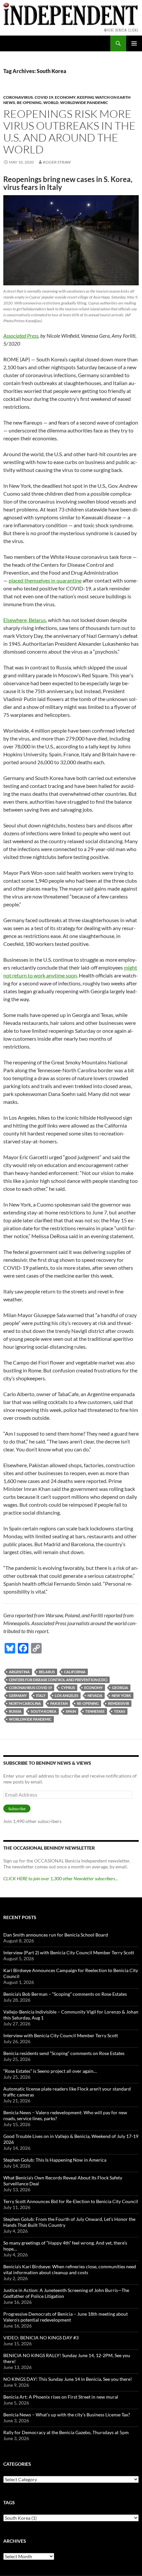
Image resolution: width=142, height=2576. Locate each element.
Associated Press (21, 336)
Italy (41, 1695)
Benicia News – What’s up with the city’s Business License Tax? (67, 2415)
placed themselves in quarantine (45, 580)
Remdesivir (119, 1703)
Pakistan (59, 1703)
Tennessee (95, 1711)
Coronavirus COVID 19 (30, 1688)
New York (121, 1695)
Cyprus (68, 1688)
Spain (71, 1711)
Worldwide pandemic (84, 103)
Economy (65, 97)
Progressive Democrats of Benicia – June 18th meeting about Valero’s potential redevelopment (66, 2317)
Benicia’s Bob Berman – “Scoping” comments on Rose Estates (65, 1994)
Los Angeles (67, 1695)
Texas (120, 1711)
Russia (15, 1711)
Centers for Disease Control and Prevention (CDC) (58, 1680)
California (75, 1672)
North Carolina (25, 1703)
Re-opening (29, 103)
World (51, 103)
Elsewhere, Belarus (25, 620)
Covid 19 (44, 97)
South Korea (44, 1711)
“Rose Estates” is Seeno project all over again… (50, 2071)
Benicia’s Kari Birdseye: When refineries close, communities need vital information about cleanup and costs (70, 2269)
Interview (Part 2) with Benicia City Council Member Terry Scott (69, 1952)
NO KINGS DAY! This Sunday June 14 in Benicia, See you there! (68, 2379)
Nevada (95, 1695)
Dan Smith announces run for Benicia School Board (56, 1935)
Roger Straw (57, 162)
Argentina (19, 1672)
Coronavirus (18, 97)
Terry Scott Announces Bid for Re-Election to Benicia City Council (71, 2201)
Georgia (120, 1688)
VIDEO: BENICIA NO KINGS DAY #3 (41, 2338)
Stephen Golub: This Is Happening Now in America (55, 2160)
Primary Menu (134, 43)
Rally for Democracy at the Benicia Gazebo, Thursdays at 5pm (66, 2432)
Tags (9, 2502)
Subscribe (17, 1809)
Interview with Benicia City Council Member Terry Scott (61, 2035)
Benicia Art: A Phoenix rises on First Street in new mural (61, 2397)
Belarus (47, 1672)
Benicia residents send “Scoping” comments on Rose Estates (64, 2053)
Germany (18, 1695)
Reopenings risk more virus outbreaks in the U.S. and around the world (70, 131)
